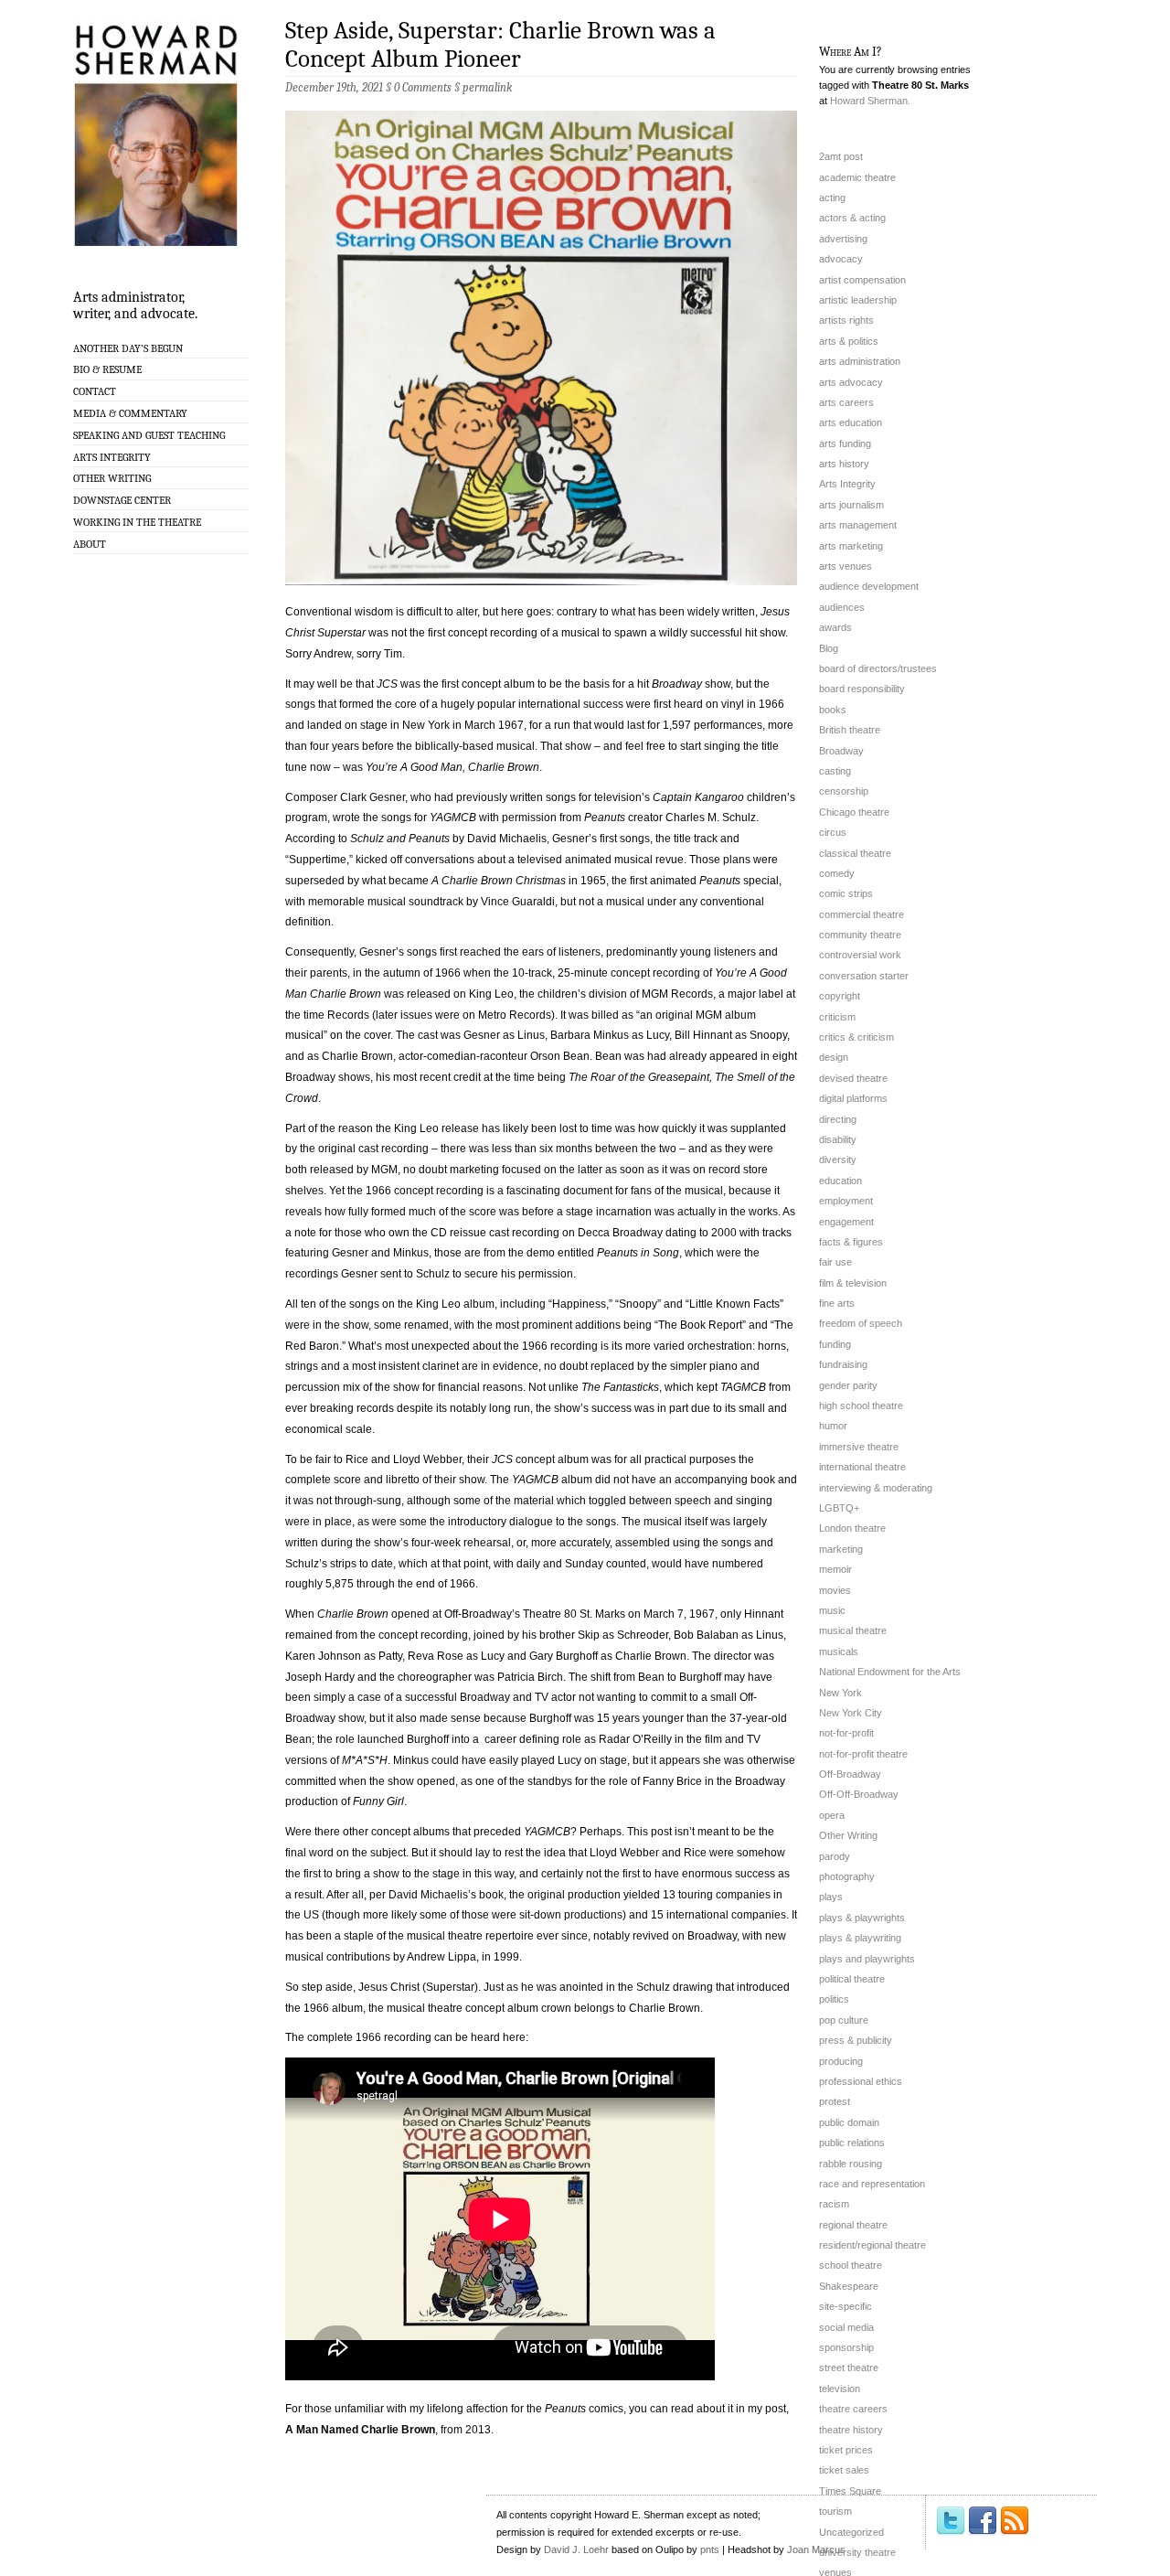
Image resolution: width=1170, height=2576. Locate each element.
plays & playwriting (860, 1938)
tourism (835, 2511)
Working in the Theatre (137, 522)
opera (832, 1815)
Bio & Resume (107, 369)
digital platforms (853, 1098)
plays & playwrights (862, 1918)
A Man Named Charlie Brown (360, 2430)
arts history (844, 464)
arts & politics (849, 341)
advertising (843, 239)
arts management (858, 525)
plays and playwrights (867, 1959)
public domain (849, 2122)
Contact (95, 391)
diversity (838, 1160)
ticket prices (846, 2450)
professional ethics (861, 2081)
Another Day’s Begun (128, 348)
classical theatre (855, 853)
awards (835, 627)
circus (833, 832)
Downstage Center (122, 500)
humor (833, 1426)
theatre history (851, 2430)
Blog (829, 648)
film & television (853, 1283)
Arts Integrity (112, 457)
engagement (846, 1222)
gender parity (848, 1385)
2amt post (841, 156)
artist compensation (862, 280)
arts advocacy (851, 382)
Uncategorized (851, 2532)
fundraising (843, 1364)
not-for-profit (846, 1733)
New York (840, 1693)
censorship (844, 791)
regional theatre (853, 2225)
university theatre (857, 2552)
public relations (852, 2143)
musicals (839, 1651)
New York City (851, 1713)
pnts (710, 2549)
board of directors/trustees (878, 668)
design (834, 1057)
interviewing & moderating (876, 1488)
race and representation (872, 2184)
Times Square (850, 2491)
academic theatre (857, 177)
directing (838, 1119)
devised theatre (853, 1078)
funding (835, 1344)
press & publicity (856, 2040)
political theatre (852, 1979)
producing (841, 2061)
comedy (837, 873)
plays (831, 1897)
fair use (835, 1262)
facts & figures (851, 1242)
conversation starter (864, 976)
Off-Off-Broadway (859, 1794)
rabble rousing (851, 2164)
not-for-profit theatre (863, 1754)
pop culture (844, 2020)
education (840, 1181)
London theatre (852, 1528)
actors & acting (852, 218)
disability (838, 1139)
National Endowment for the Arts (890, 1672)
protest (835, 2101)
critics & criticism (856, 1037)
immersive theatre (859, 1447)
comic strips (846, 893)
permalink (487, 87)
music (832, 1610)
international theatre (862, 1467)
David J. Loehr (576, 2549)
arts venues (846, 566)
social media (846, 2327)
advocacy (841, 259)
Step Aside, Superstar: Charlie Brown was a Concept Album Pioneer (500, 45)
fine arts (837, 1303)
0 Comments (423, 87)
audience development (869, 586)
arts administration (860, 361)
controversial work (860, 955)
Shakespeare (849, 2286)
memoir (835, 1569)
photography (847, 1876)
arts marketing (851, 546)
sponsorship (846, 2347)
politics (834, 1999)
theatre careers (853, 2409)
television (840, 2389)
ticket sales (844, 2470)
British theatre (850, 730)
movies (835, 1590)
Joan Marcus (816, 2549)
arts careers (846, 402)
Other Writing (112, 478)
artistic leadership (858, 300)
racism (834, 2204)
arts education (851, 422)
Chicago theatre (854, 812)
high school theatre (861, 1406)
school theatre (851, 2265)
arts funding (845, 444)
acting (832, 198)
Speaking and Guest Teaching (149, 435)
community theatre (860, 935)
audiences (842, 607)
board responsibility (862, 689)
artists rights (846, 320)
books (833, 710)
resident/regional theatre (872, 2245)
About (90, 544)
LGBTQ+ (839, 1508)
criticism (837, 1017)
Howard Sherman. (870, 101)
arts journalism (851, 505)
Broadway (841, 751)
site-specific (846, 2306)
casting (835, 771)
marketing (841, 1549)
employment (846, 1201)
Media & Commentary (130, 413)
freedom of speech (861, 1323)
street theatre (849, 2368)
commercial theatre (862, 914)
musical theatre (853, 1630)
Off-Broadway (850, 1774)
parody (835, 1856)
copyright (840, 996)
